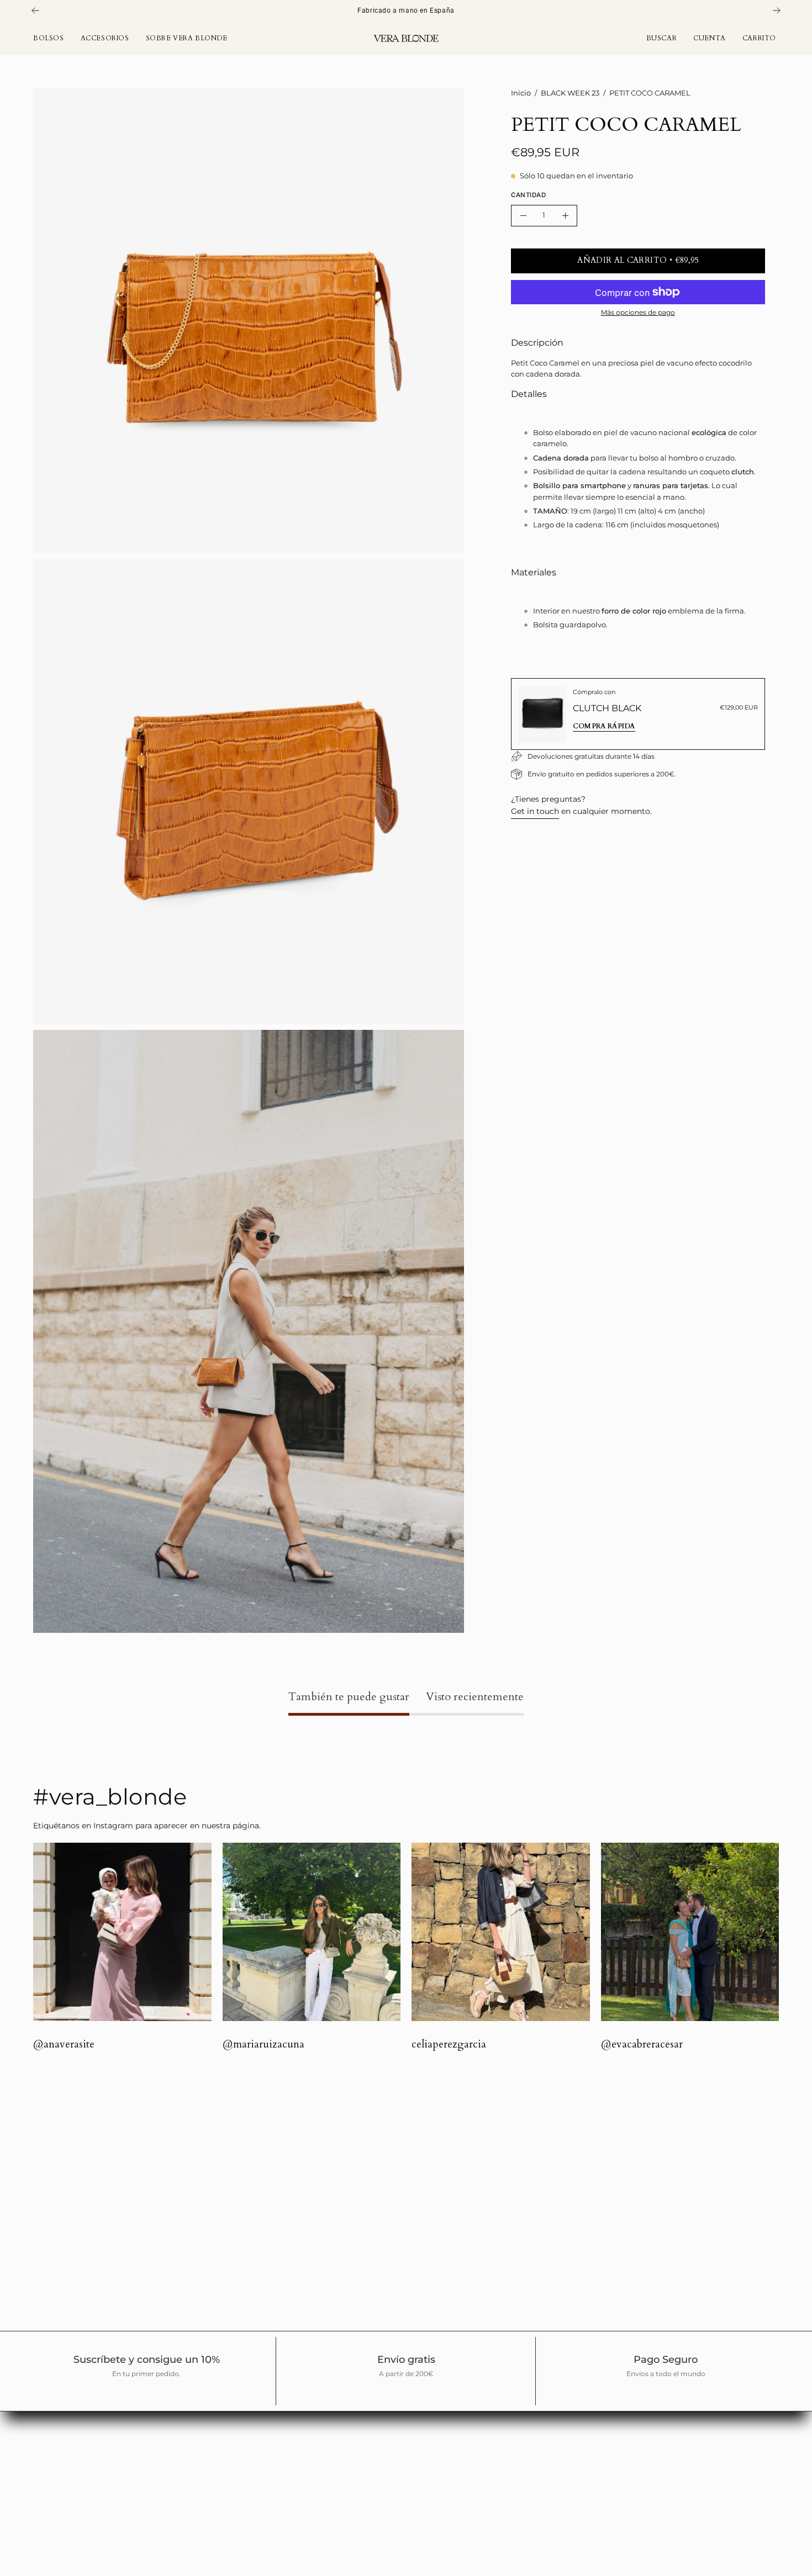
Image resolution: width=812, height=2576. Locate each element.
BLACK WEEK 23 (570, 93)
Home (237, 2421)
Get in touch (535, 811)
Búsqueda (245, 2471)
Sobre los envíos (257, 2503)
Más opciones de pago (638, 312)
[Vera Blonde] (406, 38)
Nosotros (243, 2437)
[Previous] (35, 10)
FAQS (236, 2487)
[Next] (777, 10)
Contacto (243, 2454)
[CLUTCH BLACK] (542, 714)
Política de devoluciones (272, 2520)
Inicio (521, 93)
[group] (406, 10)
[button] (662, 38)
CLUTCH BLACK (607, 708)
